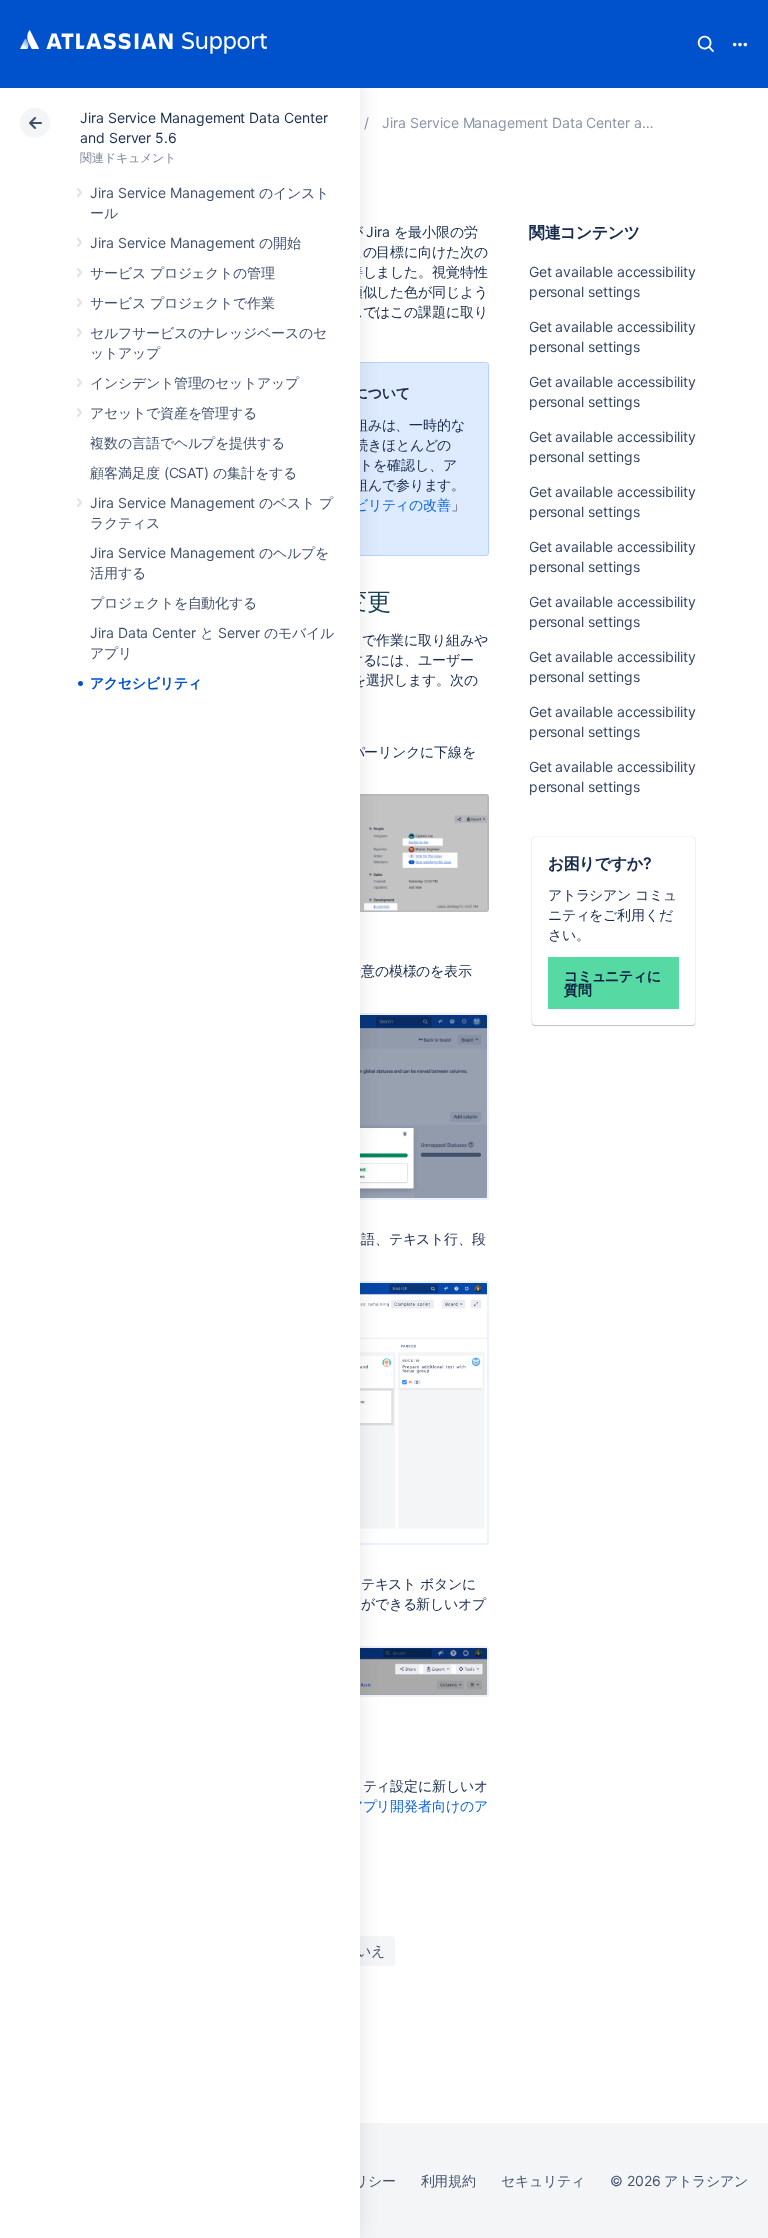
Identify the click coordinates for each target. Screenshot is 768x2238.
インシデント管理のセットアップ (194, 382)
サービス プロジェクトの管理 (182, 272)
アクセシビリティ (145, 682)
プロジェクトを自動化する (173, 602)
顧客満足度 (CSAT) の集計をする (193, 472)
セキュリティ (543, 2180)
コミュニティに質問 (613, 982)
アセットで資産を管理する (173, 412)
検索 (706, 44)
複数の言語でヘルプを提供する (187, 442)
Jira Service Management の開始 (195, 242)
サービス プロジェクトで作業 (182, 302)
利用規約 (449, 2180)
